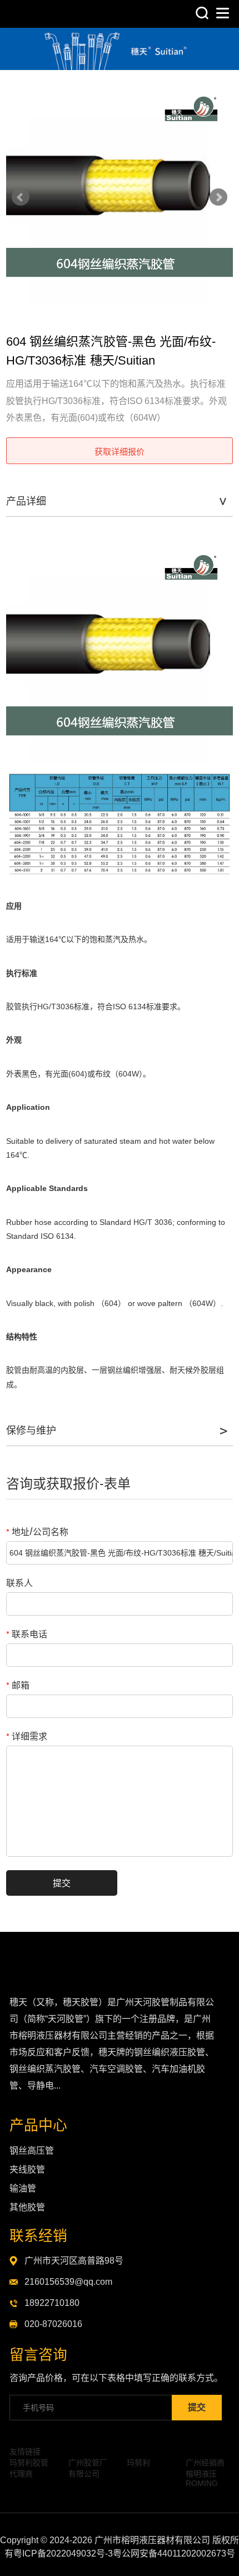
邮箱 (18, 1685)
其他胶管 (27, 2207)
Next (218, 197)
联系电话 (27, 1634)
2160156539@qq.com (68, 2282)
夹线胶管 (27, 2169)
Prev (21, 197)
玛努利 (138, 2463)
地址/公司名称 (37, 1531)
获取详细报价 (120, 451)
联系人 (19, 1583)
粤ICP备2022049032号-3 (63, 2553)
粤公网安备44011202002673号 (174, 2553)
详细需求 (27, 1736)
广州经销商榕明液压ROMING (205, 2473)
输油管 (23, 2188)
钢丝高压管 (32, 2151)
